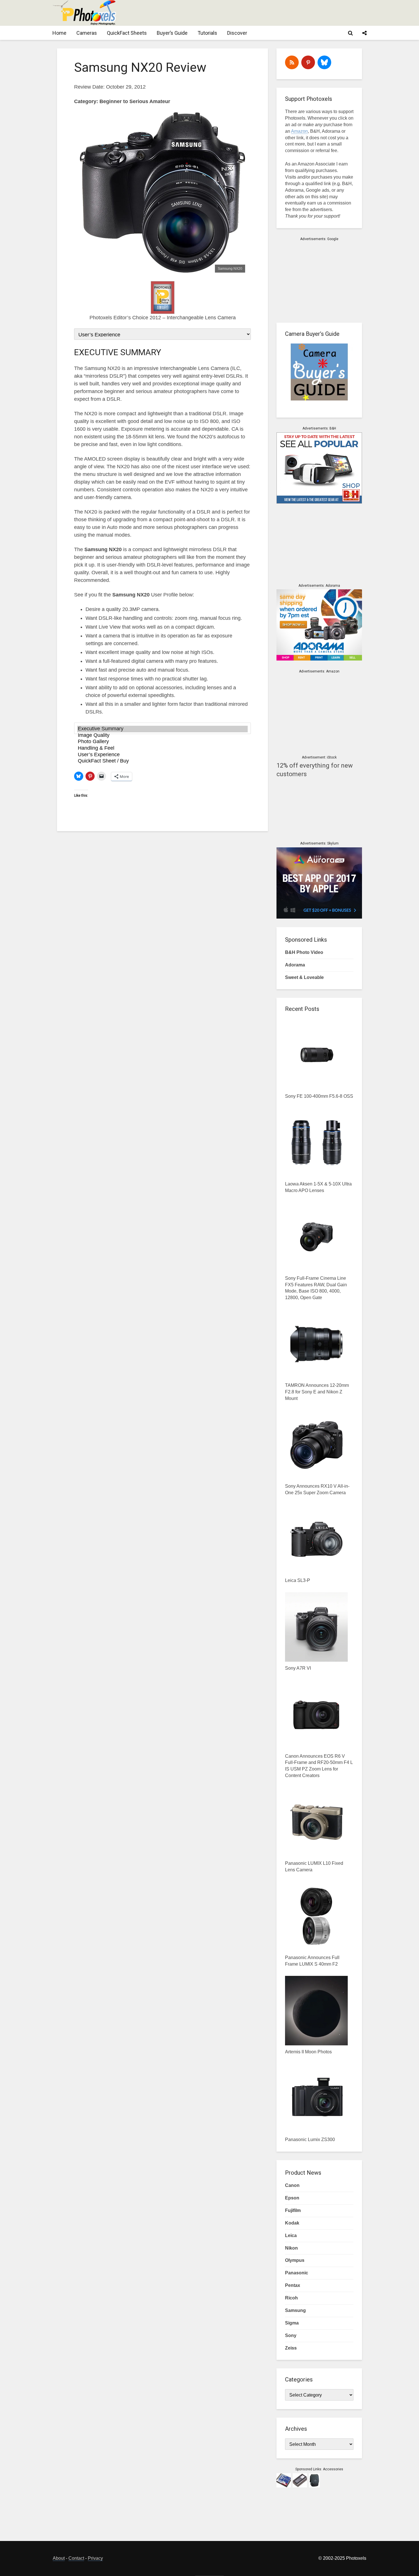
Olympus (295, 2260)
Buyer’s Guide (172, 33)
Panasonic (297, 2273)
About (59, 2558)
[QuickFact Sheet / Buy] (162, 761)
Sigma (292, 2323)
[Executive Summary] (162, 729)
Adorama (295, 965)
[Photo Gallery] (162, 742)
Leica (291, 2235)
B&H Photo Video (304, 952)
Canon (292, 2185)
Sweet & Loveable (304, 977)
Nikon (291, 2248)
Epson (292, 2198)
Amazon (299, 131)
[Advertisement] (263, 13)
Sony (291, 2335)
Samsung (295, 2310)
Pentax (293, 2285)
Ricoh (291, 2298)
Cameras (87, 33)
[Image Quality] (162, 736)
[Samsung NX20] (162, 192)
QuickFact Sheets (127, 33)
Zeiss (291, 2348)
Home (59, 33)
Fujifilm (293, 2210)
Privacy (95, 2558)
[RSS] (292, 62)
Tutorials (207, 33)
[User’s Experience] (162, 755)
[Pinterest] (308, 62)
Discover (237, 33)
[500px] (324, 62)
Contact (76, 2558)
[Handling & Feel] (162, 748)
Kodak (292, 2223)
